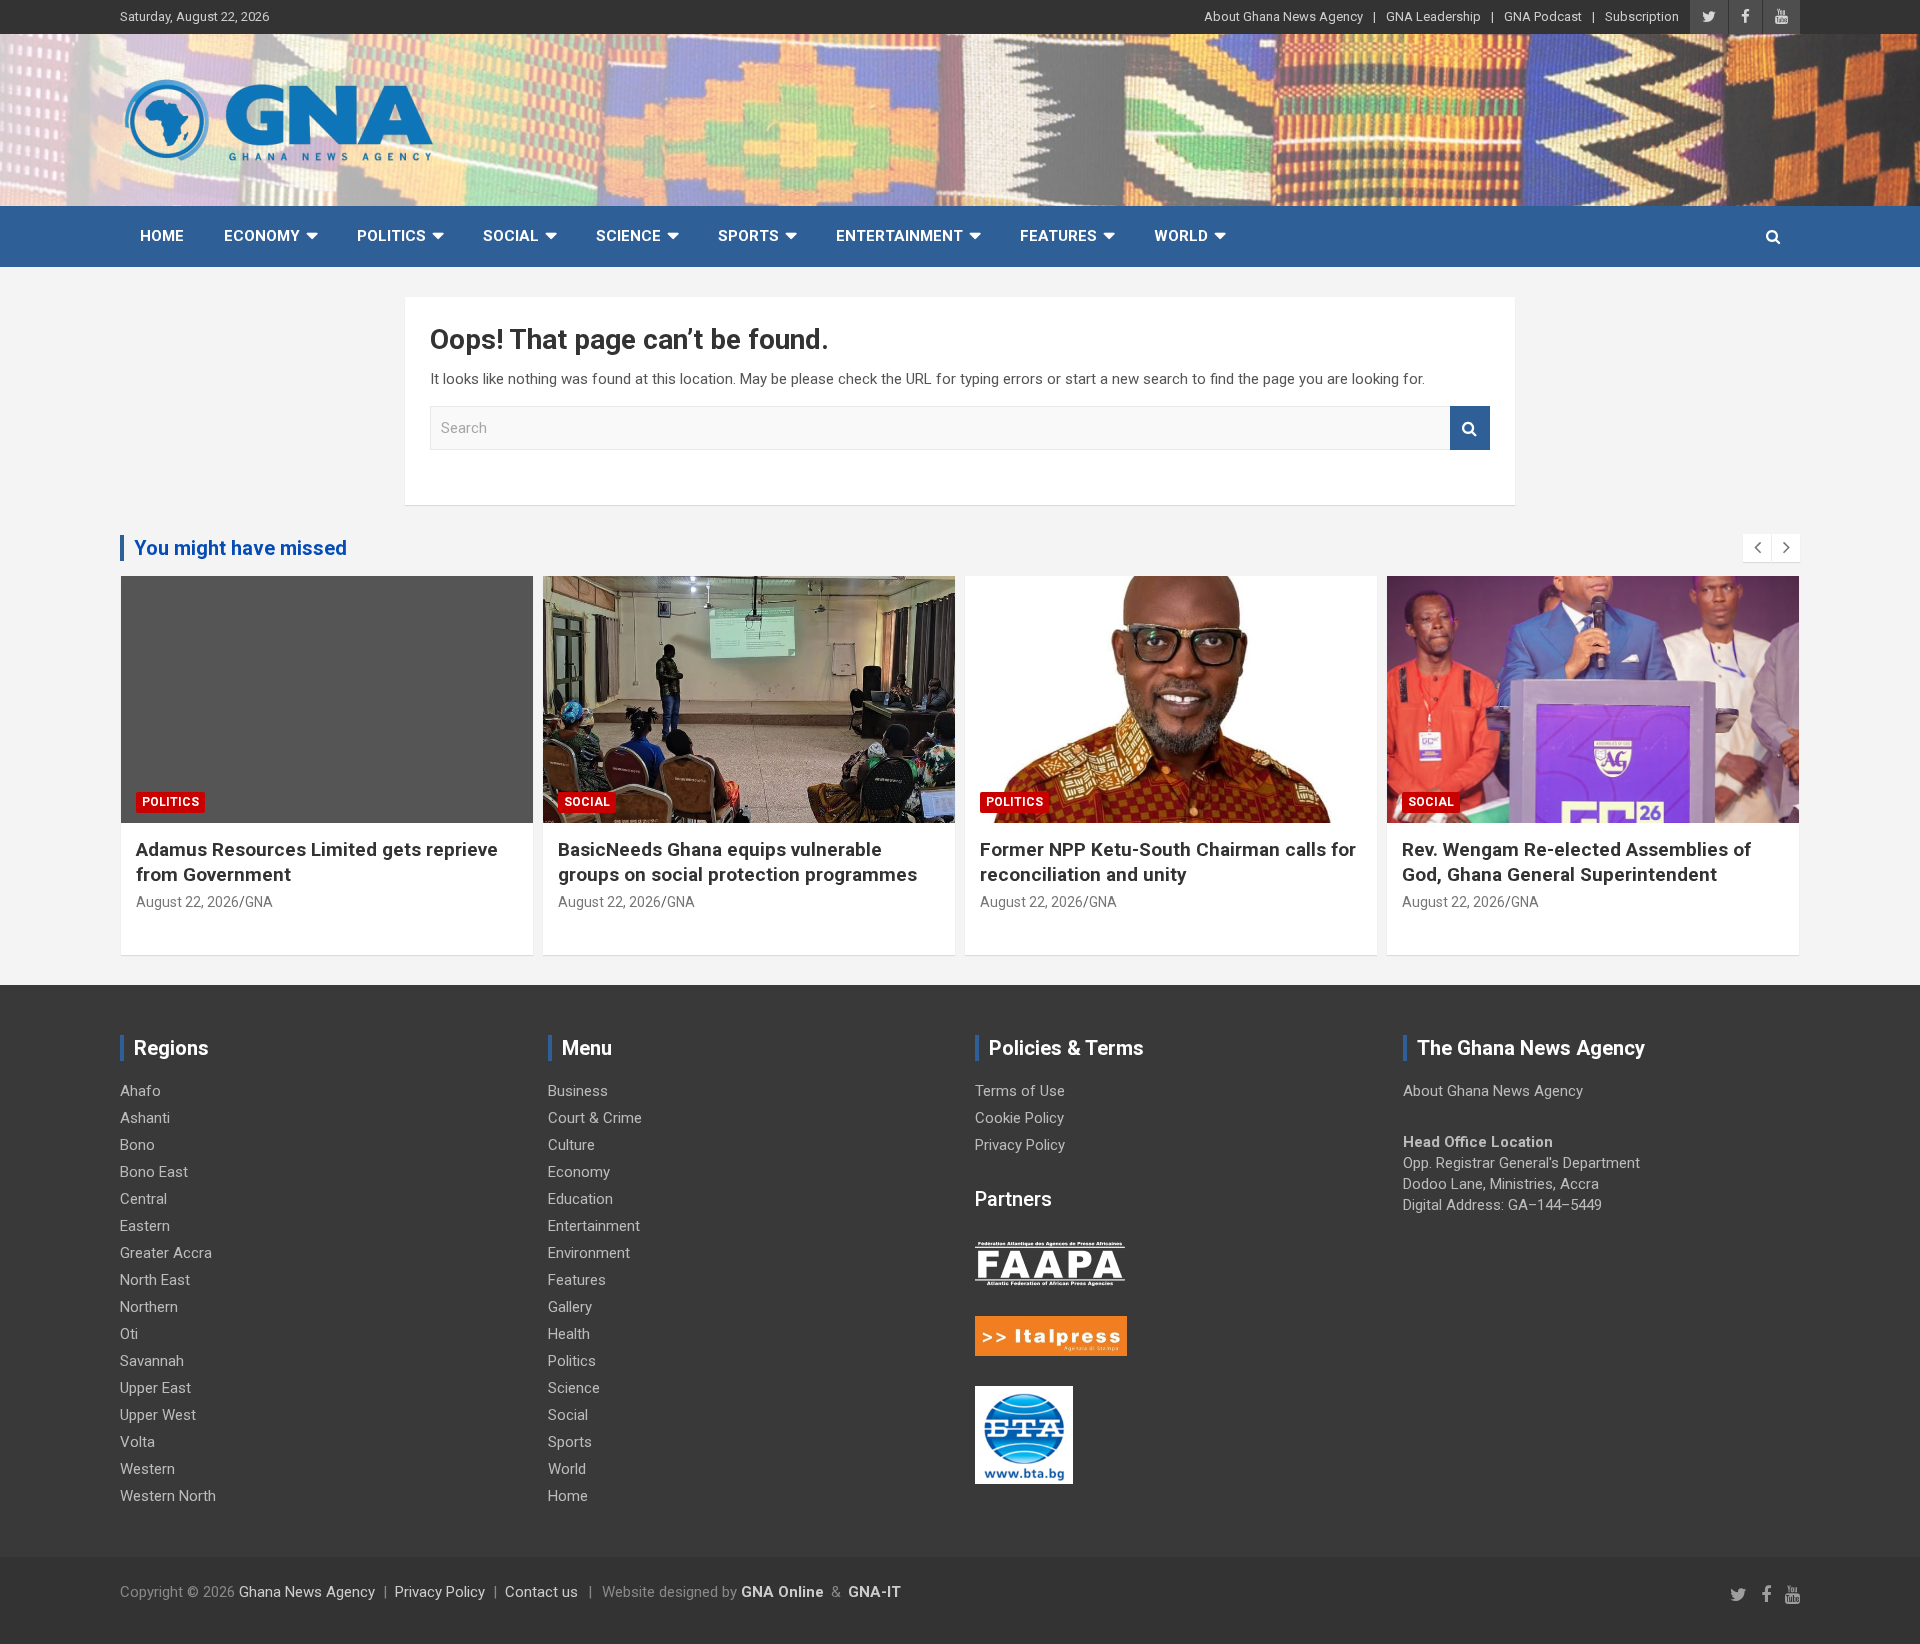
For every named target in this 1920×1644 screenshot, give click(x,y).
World (1181, 236)
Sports (748, 236)
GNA (259, 902)
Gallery (570, 1307)
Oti (129, 1334)
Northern (149, 1307)
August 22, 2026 (187, 902)
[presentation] (1757, 548)
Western (147, 1469)
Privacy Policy (1020, 1145)
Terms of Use (1020, 1091)
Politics (391, 236)
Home (162, 236)
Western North (168, 1496)
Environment (589, 1253)
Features (1058, 236)
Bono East (154, 1172)
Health (569, 1334)
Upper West (158, 1415)
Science (628, 236)
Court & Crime (595, 1118)
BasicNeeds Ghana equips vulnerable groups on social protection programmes (740, 862)
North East (155, 1280)
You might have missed (240, 548)
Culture (571, 1145)
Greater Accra (166, 1253)
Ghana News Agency (307, 1592)
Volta (137, 1442)
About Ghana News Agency (1283, 16)
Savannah (152, 1361)
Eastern (145, 1226)
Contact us (541, 1592)
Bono (137, 1145)
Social (511, 236)
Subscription (1642, 16)
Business (578, 1091)
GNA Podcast (1543, 16)
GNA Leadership (1433, 16)
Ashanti (145, 1118)
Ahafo (140, 1091)
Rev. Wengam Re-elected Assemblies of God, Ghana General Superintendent (1576, 862)
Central (143, 1199)
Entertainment (899, 236)
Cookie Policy (1019, 1118)
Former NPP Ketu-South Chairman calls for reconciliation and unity (1168, 862)
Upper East (155, 1388)
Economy (262, 236)
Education (580, 1199)
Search (1470, 428)
